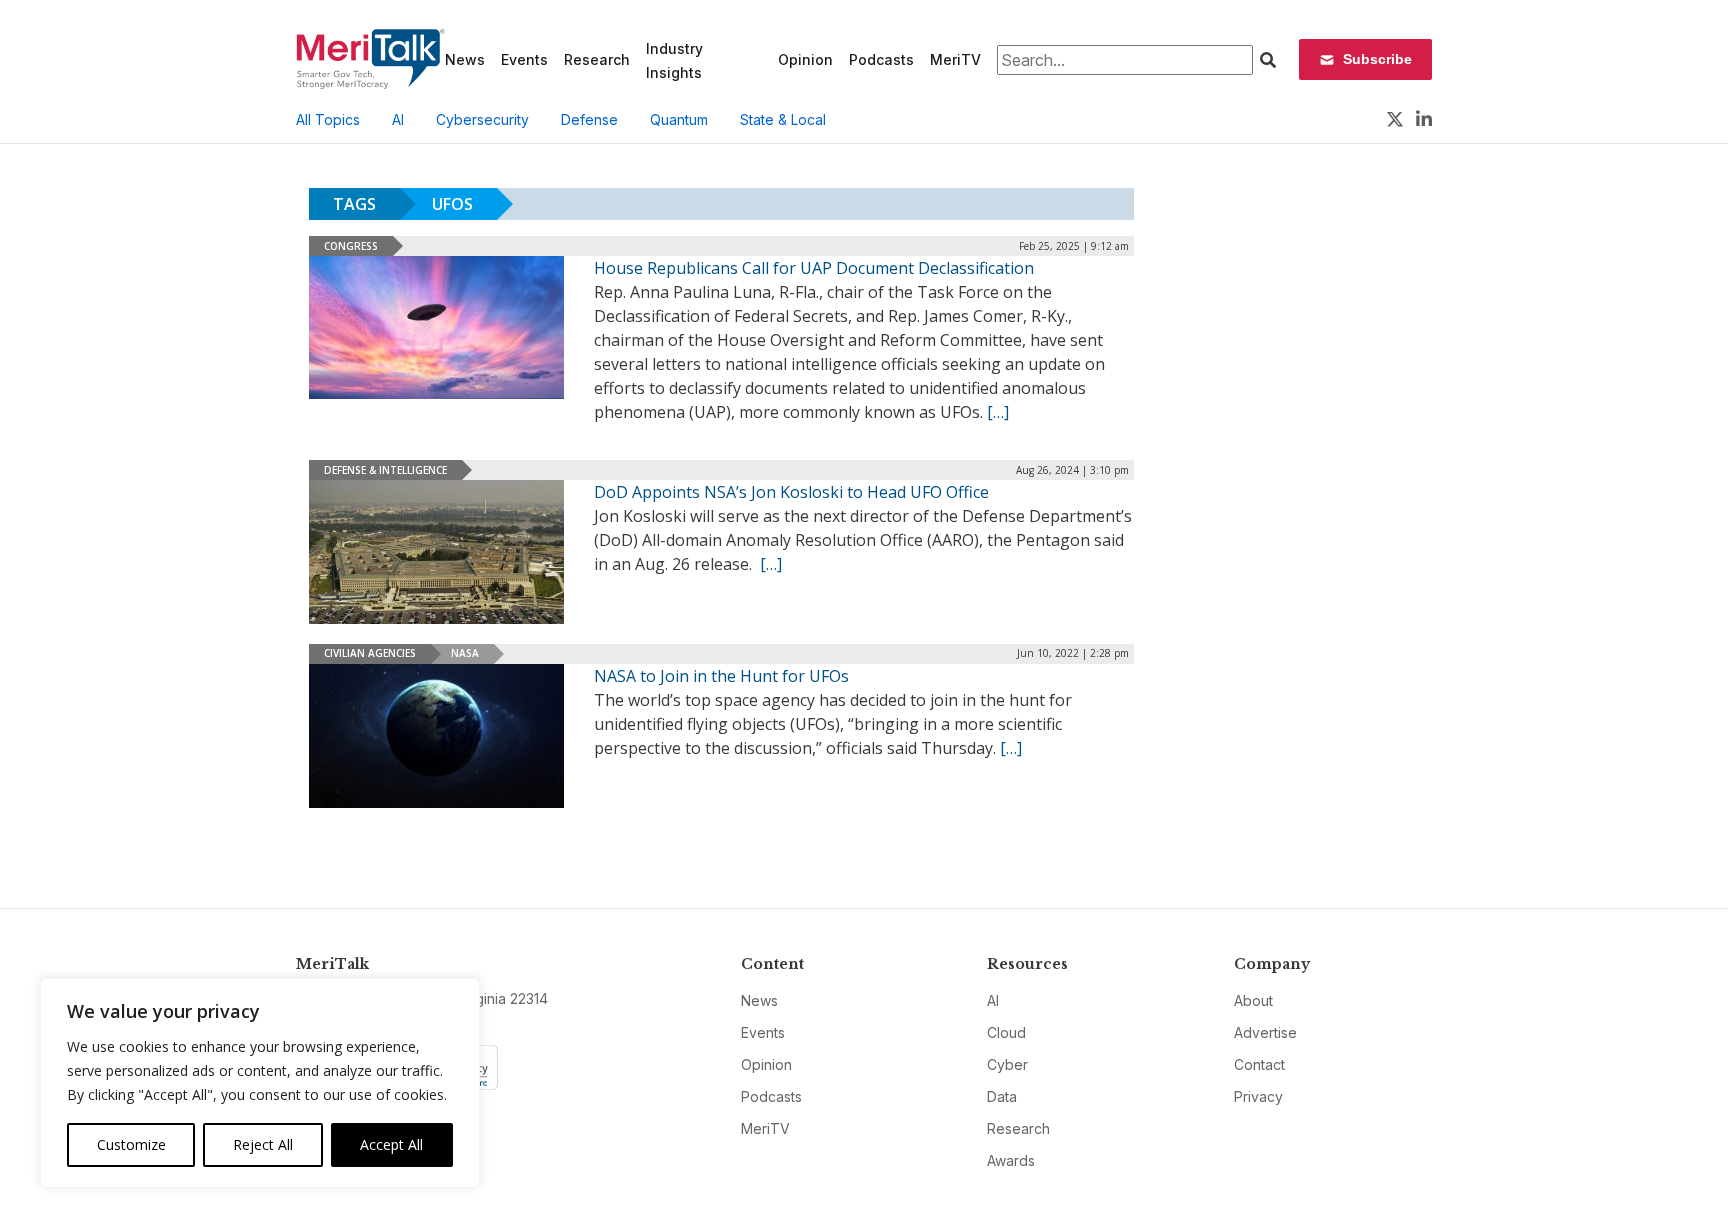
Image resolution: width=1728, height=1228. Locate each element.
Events (524, 59)
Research (597, 59)
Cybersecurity (482, 119)
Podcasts (881, 59)
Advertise (1265, 1032)
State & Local (783, 119)
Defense (589, 119)
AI (398, 119)
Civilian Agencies (370, 653)
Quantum (679, 119)
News (465, 59)
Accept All (391, 1144)
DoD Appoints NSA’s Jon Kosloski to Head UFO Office (791, 492)
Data (1002, 1096)
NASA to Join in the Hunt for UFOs (721, 676)
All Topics (328, 119)
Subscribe (1377, 59)
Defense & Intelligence (385, 470)
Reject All (263, 1144)
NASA (465, 653)
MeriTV (955, 59)
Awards (1011, 1160)
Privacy (1258, 1096)
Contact (1259, 1064)
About (1253, 1000)
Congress (351, 246)
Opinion (805, 59)
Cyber (1007, 1064)
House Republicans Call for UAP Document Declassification (814, 268)
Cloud (1006, 1032)
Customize (131, 1144)
